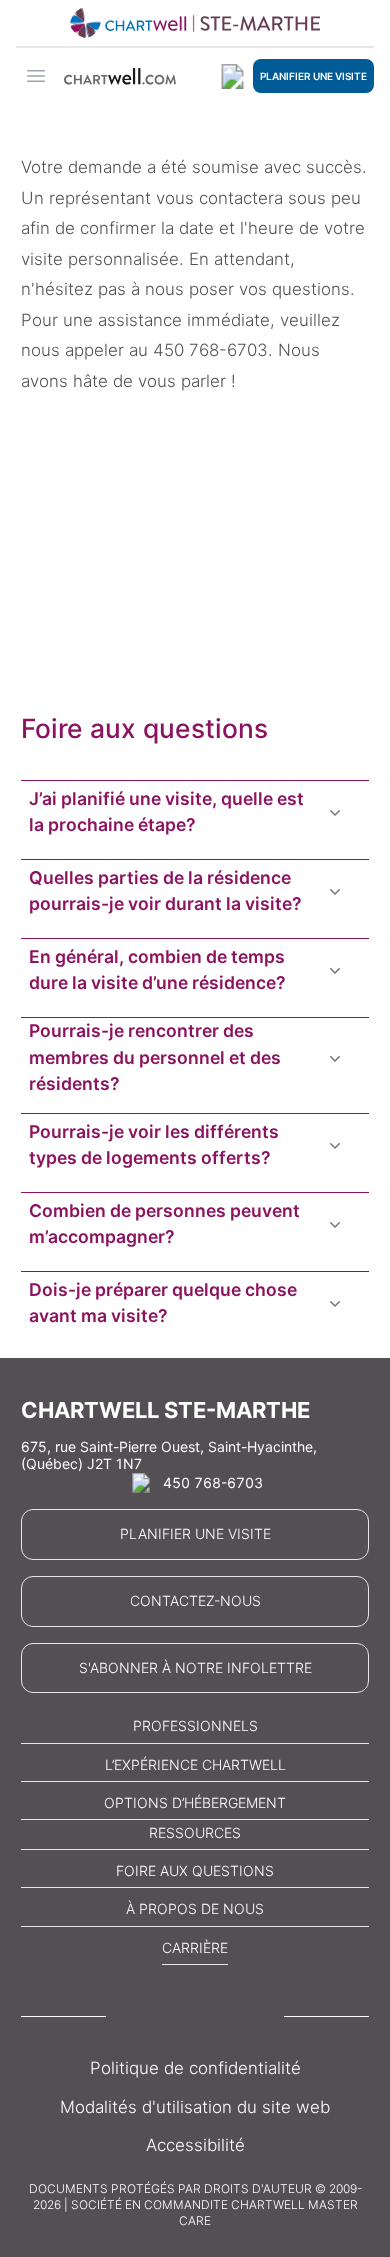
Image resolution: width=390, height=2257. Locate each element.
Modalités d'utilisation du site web (195, 2107)
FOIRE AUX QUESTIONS (195, 1870)
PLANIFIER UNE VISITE (313, 76)
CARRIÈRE (195, 1947)
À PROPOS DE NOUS (195, 1908)
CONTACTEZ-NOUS (195, 1600)
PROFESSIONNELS (195, 1725)
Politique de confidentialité (195, 2068)
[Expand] (335, 812)
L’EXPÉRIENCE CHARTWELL (195, 1764)
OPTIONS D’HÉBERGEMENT (195, 1802)
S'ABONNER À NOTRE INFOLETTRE (195, 1667)
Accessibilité (195, 2145)
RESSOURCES (195, 1832)
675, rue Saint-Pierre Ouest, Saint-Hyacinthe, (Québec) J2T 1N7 (169, 1455)
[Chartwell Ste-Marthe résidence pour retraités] (195, 23)
